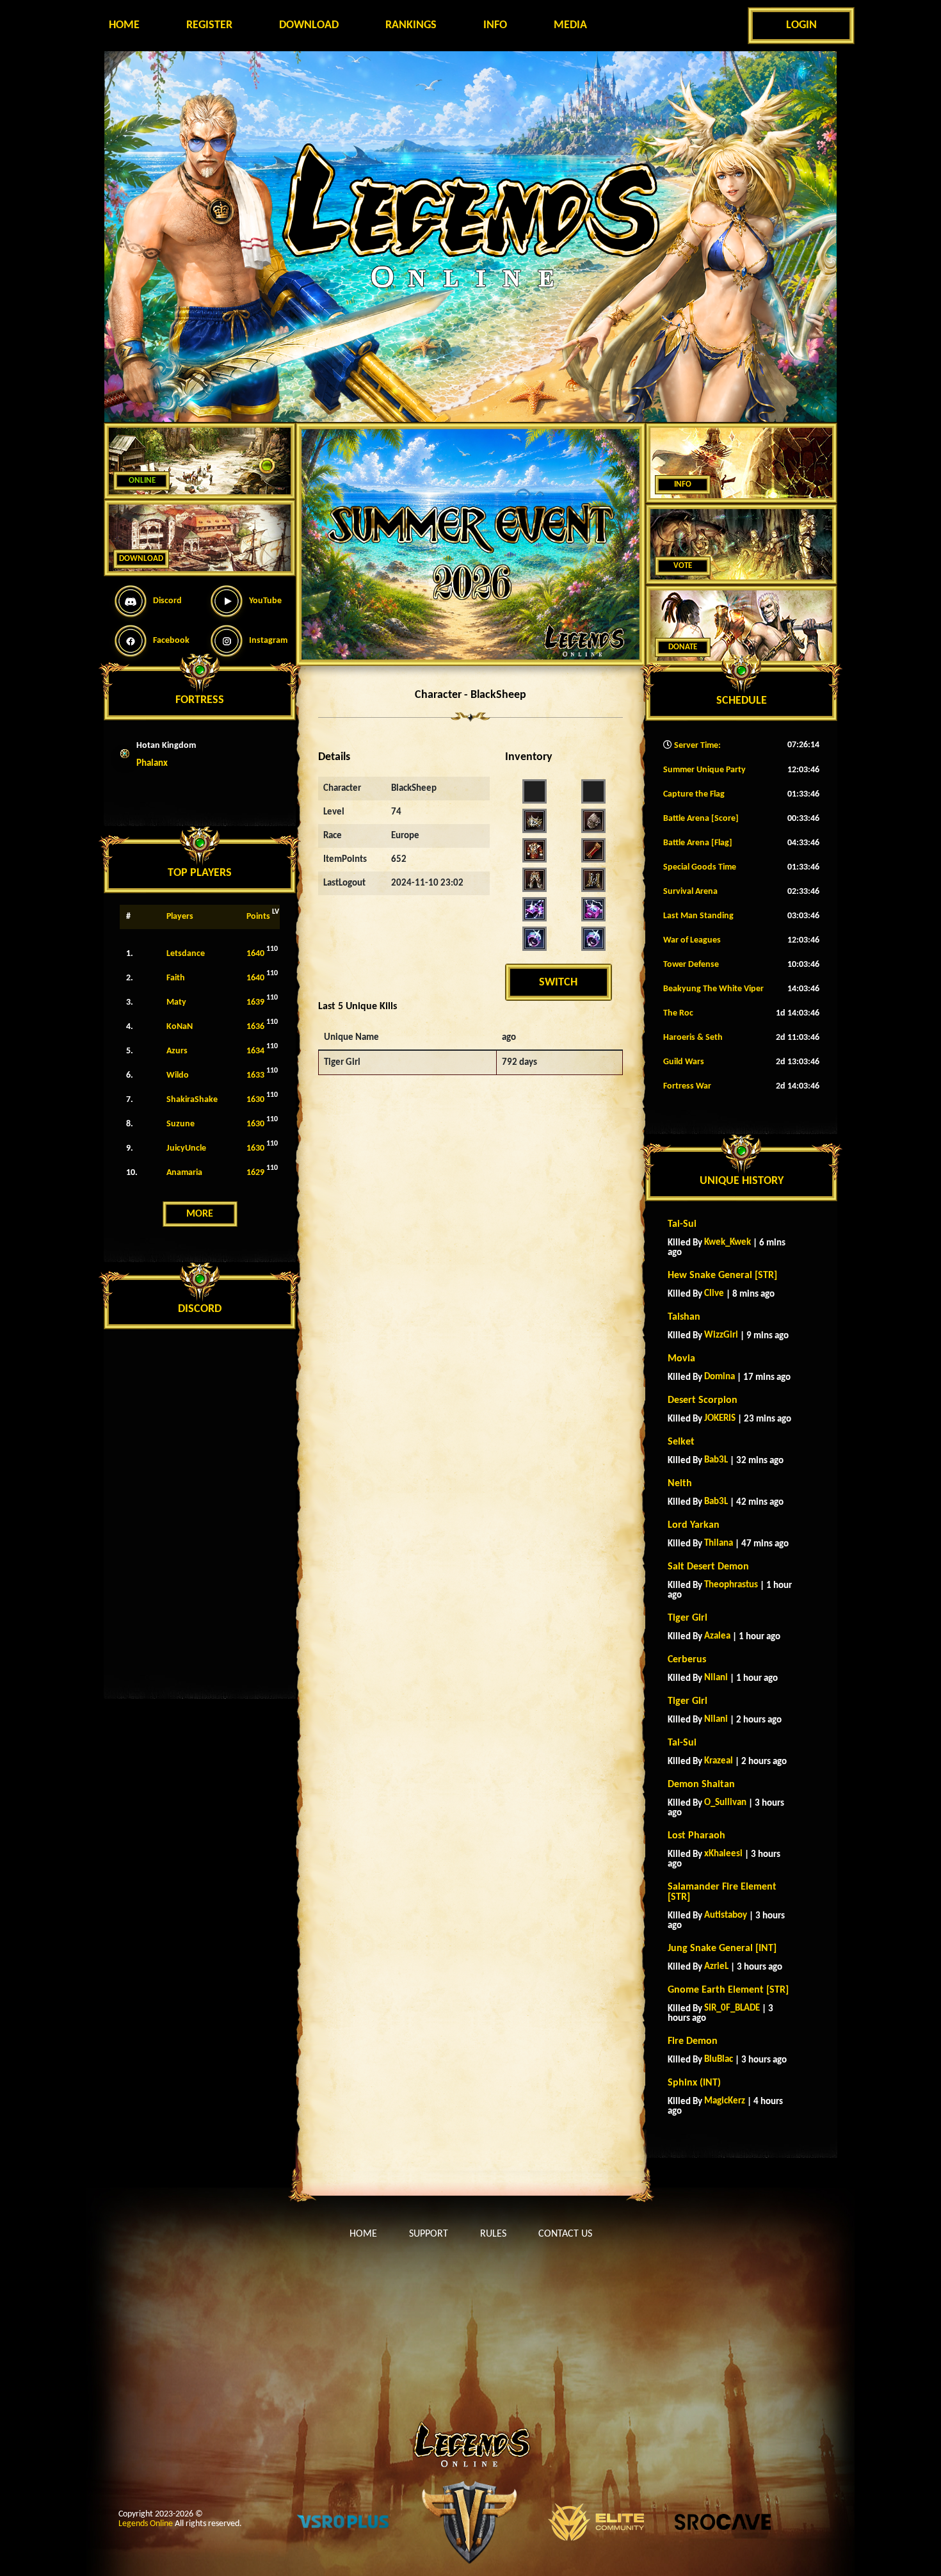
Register (209, 25)
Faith (176, 978)
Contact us (565, 2234)
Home (124, 25)
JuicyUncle (186, 1148)
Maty (176, 1002)
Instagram (268, 641)
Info (495, 25)
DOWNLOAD (141, 559)
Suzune (181, 1124)
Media (570, 25)
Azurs (177, 1051)
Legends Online (146, 2524)
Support (429, 2234)
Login (801, 25)
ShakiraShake (192, 1100)
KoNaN (180, 1027)
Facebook (171, 641)
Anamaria (184, 1173)
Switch (558, 983)
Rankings (411, 25)
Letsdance (186, 954)
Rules (493, 2234)
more (200, 1214)
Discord (167, 601)
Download (309, 25)
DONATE (683, 647)
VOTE (683, 566)
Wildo (178, 1075)
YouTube (265, 601)
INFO (683, 484)
